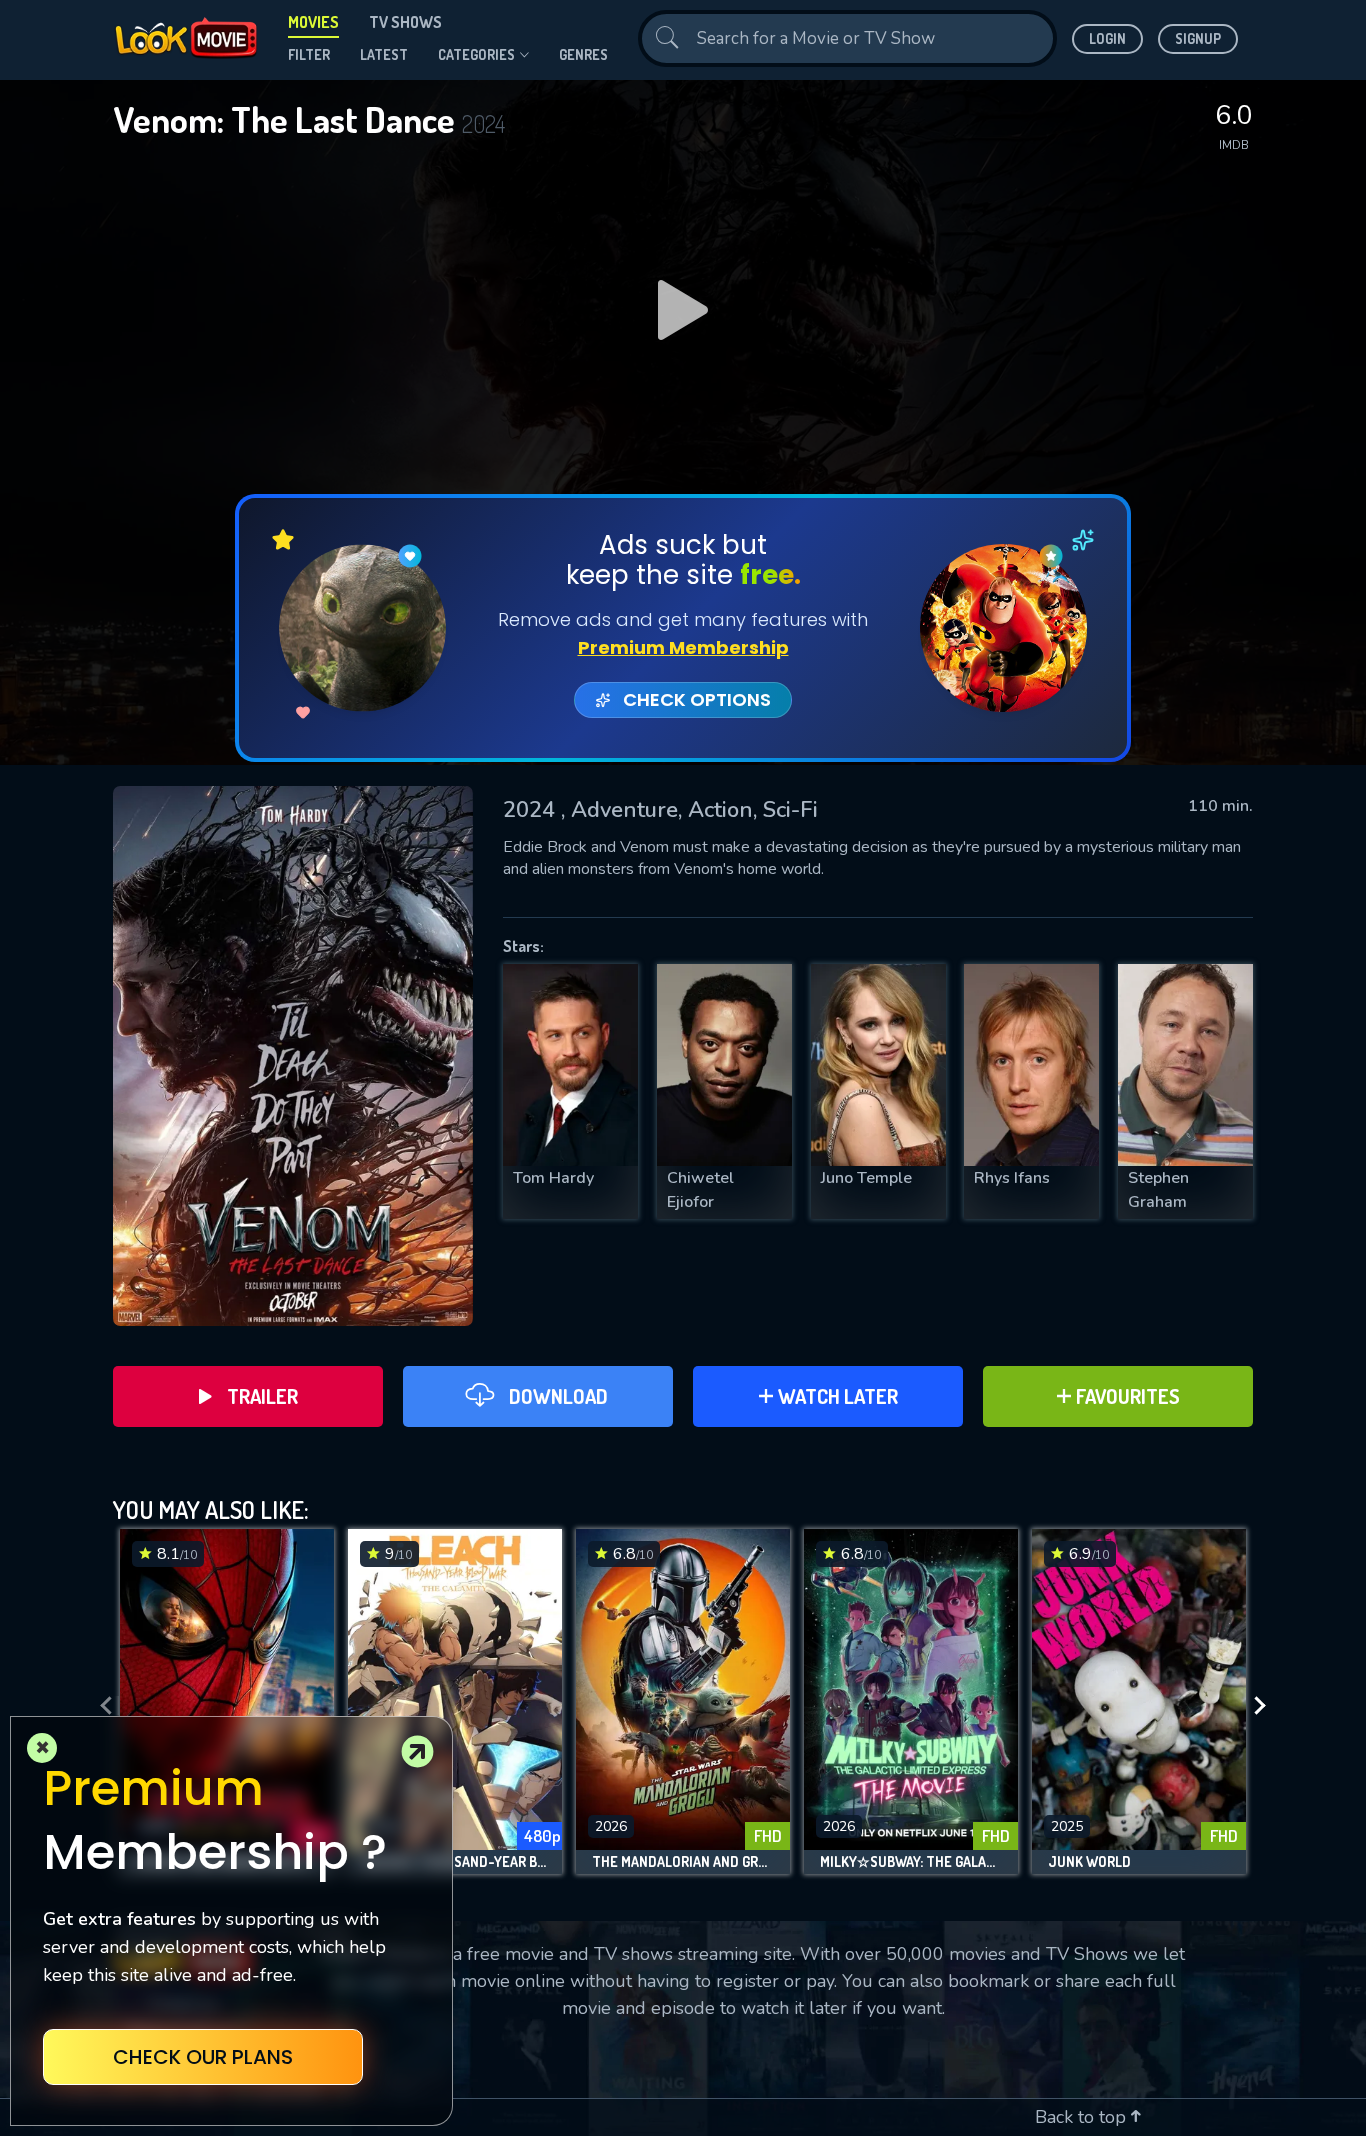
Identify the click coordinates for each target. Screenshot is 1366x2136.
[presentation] (100, 1706)
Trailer (262, 1396)
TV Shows (405, 22)
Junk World (1089, 1862)
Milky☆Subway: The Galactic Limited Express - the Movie (911, 1862)
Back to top (1083, 2117)
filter (309, 54)
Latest (384, 54)
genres (583, 54)
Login (1107, 38)
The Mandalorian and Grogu (683, 1862)
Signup (1198, 38)
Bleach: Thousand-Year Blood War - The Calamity (455, 1862)
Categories (476, 54)
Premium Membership (683, 647)
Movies (313, 22)
